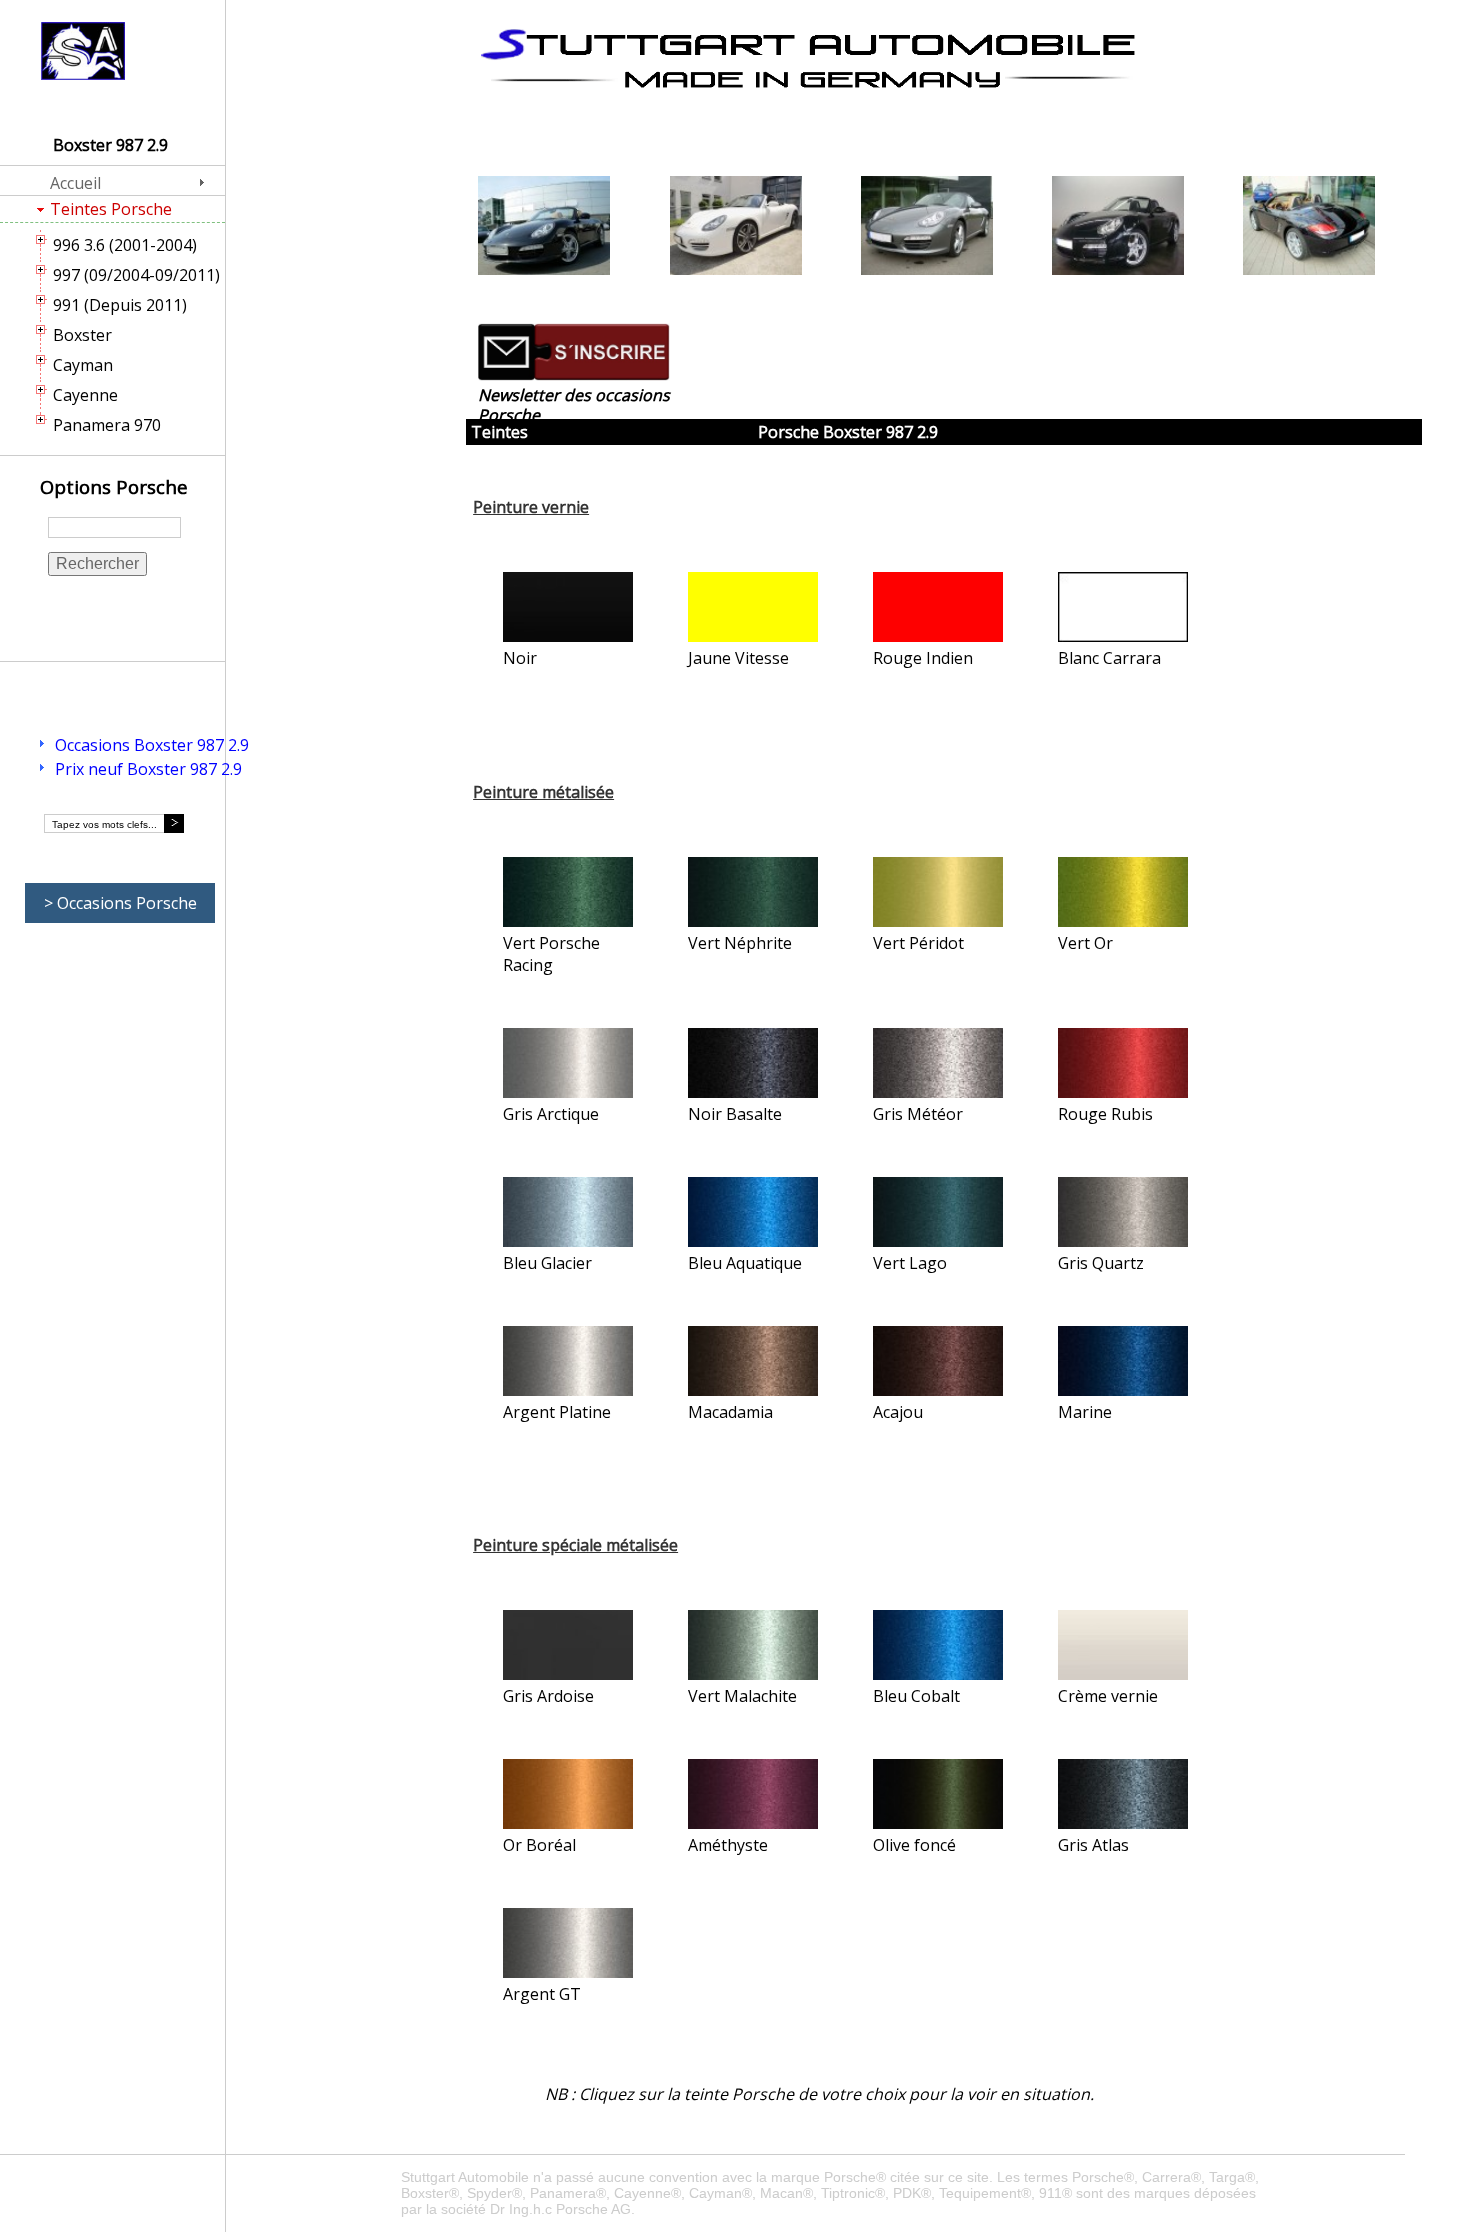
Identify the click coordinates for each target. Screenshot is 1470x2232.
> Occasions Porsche (120, 903)
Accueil (75, 183)
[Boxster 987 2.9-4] (1118, 228)
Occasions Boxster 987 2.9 (152, 745)
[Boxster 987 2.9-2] (736, 228)
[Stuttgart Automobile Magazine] (807, 58)
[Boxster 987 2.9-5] (1309, 228)
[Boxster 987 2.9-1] (544, 228)
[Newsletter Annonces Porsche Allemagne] (574, 375)
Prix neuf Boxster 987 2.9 (148, 769)
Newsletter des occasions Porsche (574, 404)
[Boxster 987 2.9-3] (927, 228)
